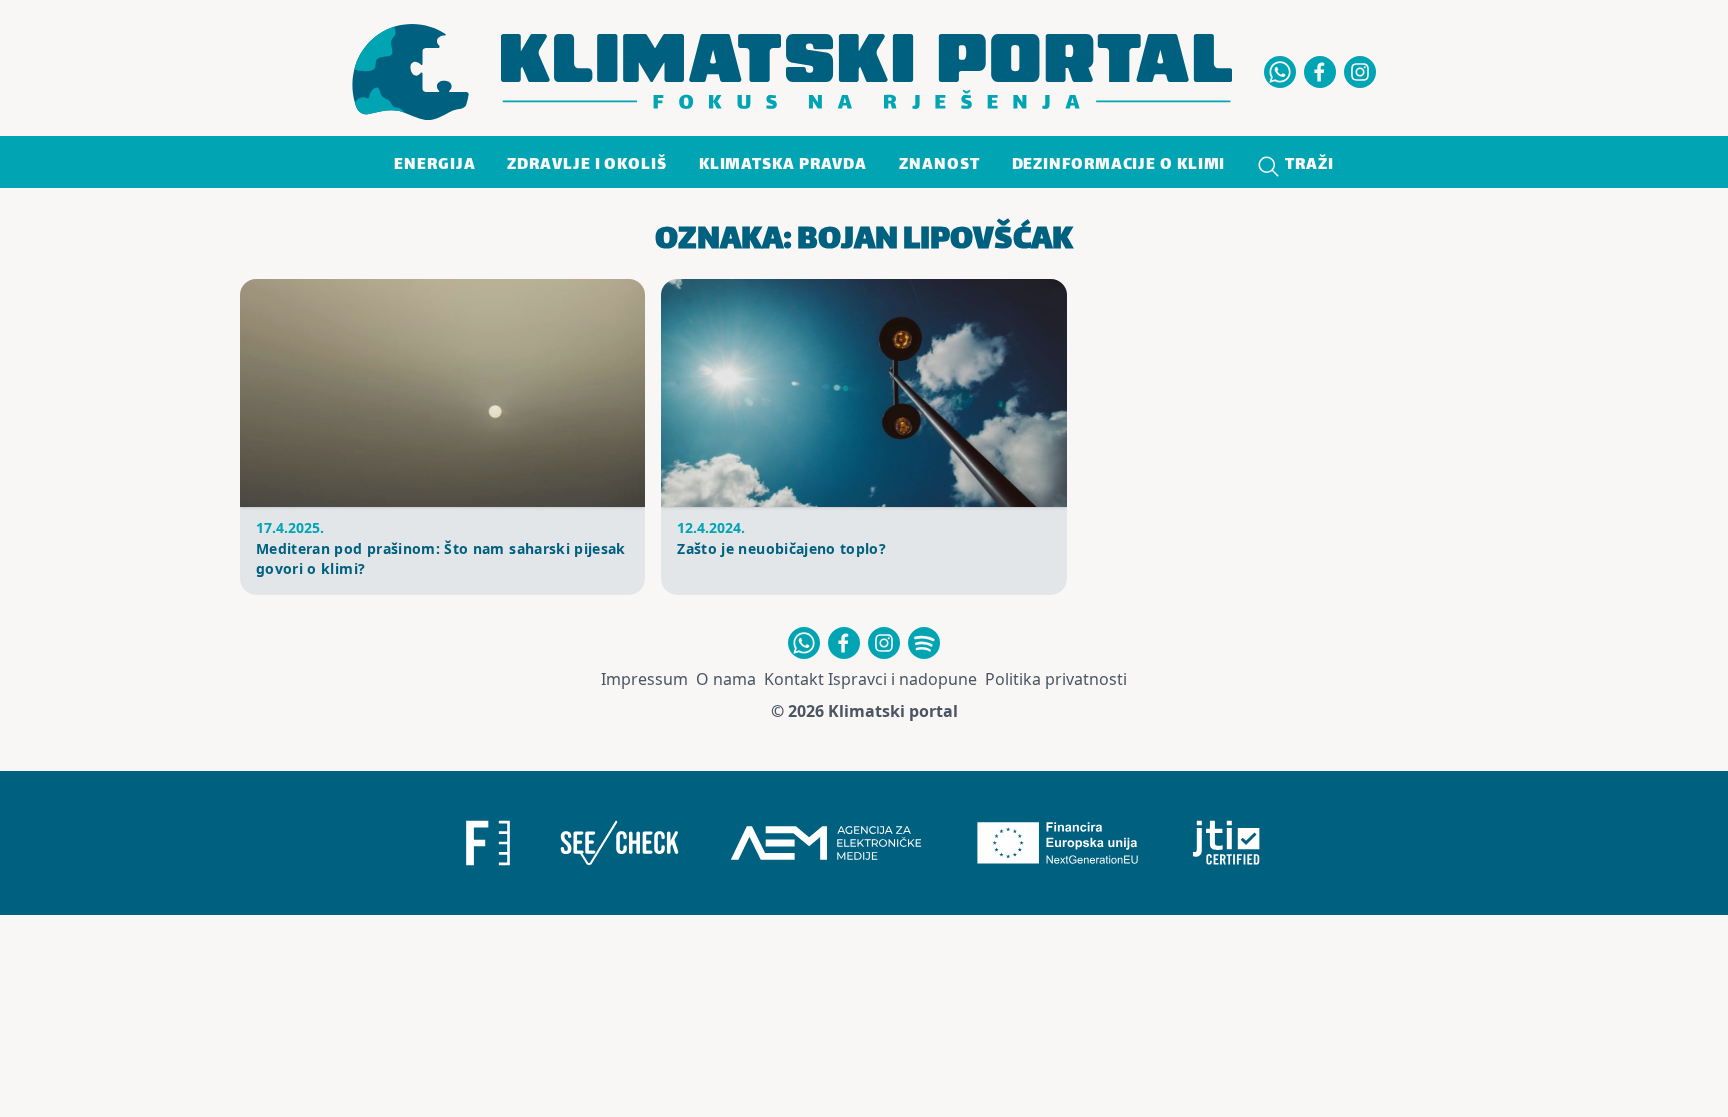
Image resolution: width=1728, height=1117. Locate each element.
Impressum (644, 679)
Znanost (939, 165)
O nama (726, 679)
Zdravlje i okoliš (586, 165)
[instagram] (1360, 72)
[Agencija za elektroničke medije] (826, 843)
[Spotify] (924, 643)
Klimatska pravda (783, 165)
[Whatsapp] (1280, 72)
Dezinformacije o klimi (1119, 165)
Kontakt (794, 679)
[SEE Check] (619, 843)
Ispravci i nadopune (902, 679)
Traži (1307, 165)
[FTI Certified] (1226, 843)
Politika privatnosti (1056, 679)
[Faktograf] (488, 843)
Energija (434, 165)
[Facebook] (1320, 72)
